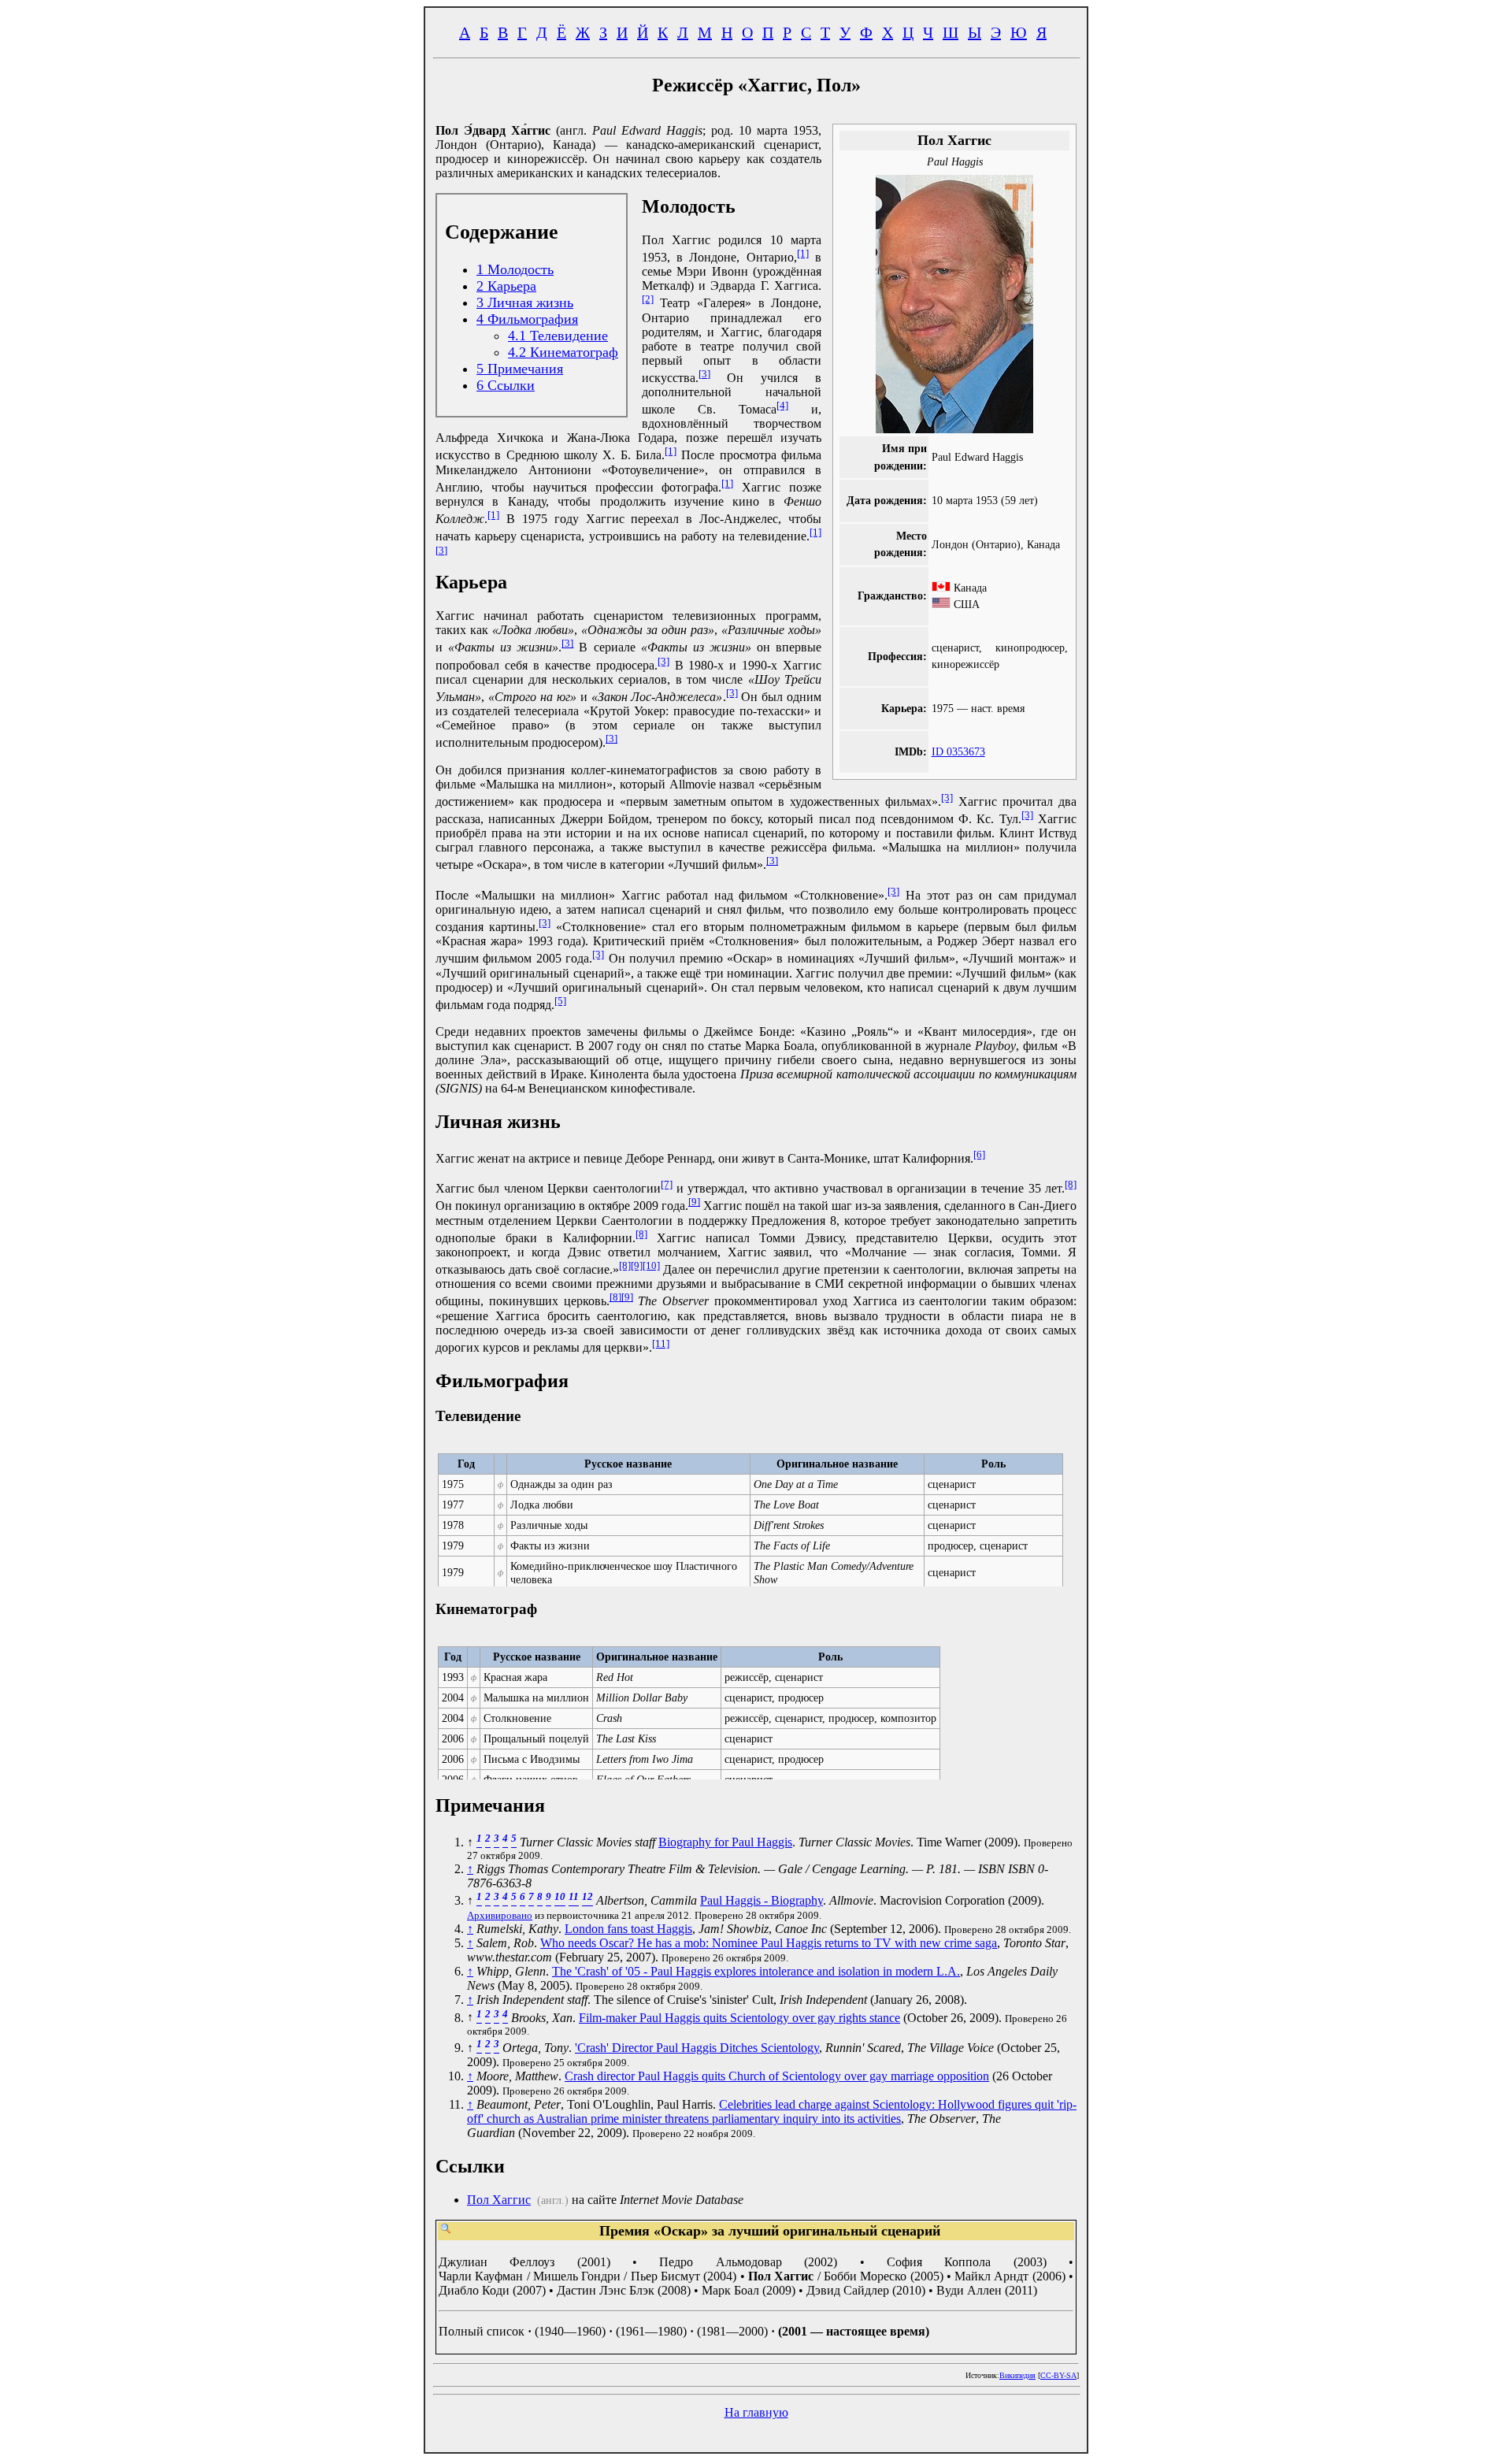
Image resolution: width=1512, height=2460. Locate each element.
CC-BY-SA (1058, 2375)
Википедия (1017, 2375)
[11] (661, 1343)
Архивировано (500, 1915)
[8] (1071, 1184)
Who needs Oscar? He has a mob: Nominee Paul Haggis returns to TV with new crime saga (769, 1943)
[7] (667, 1184)
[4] (782, 405)
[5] (560, 1001)
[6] (979, 1154)
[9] (694, 1202)
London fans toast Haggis (628, 1929)
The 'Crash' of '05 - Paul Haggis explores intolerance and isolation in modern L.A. (756, 1971)
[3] (704, 374)
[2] (648, 299)
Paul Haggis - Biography (762, 1900)
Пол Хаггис (499, 2200)
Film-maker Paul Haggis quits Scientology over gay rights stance (739, 2018)
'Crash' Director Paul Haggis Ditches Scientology (697, 2048)
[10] (651, 1265)
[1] (803, 253)
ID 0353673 (958, 751)
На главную (756, 2412)
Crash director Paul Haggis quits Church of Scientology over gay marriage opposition (777, 2076)
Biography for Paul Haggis (725, 1842)
